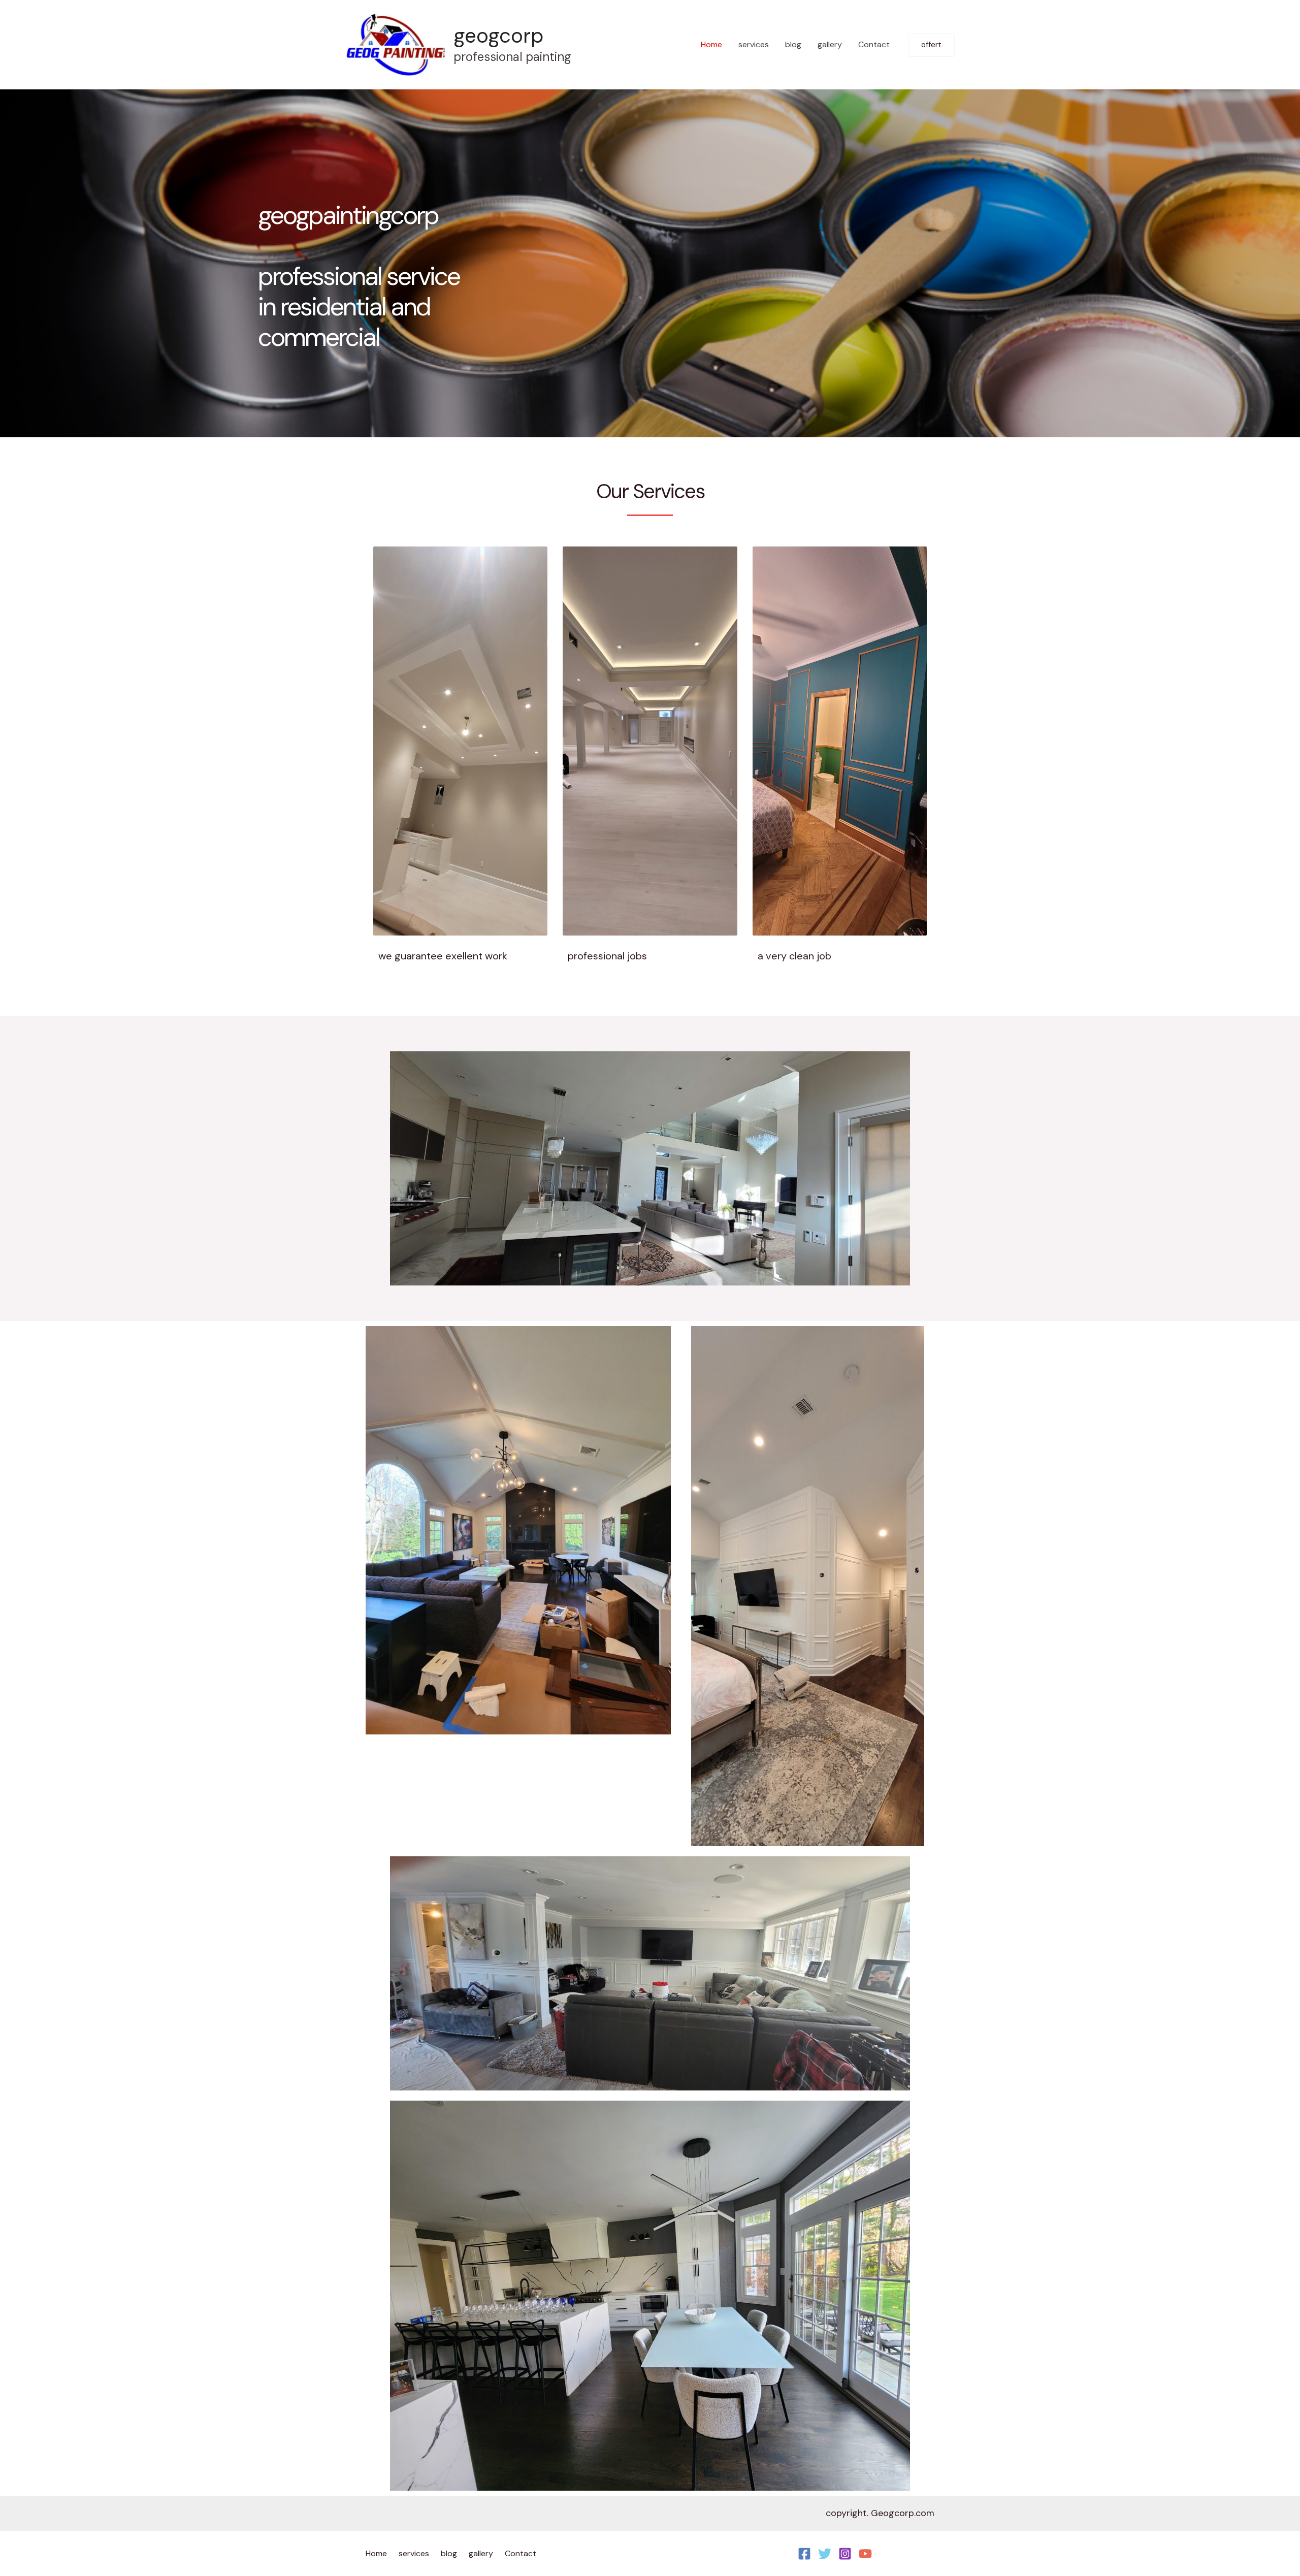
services (754, 44)
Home (711, 44)
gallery (830, 44)
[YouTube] (865, 2554)
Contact (874, 44)
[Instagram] (845, 2554)
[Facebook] (804, 2554)
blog (793, 44)
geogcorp (498, 36)
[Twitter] (825, 2554)
